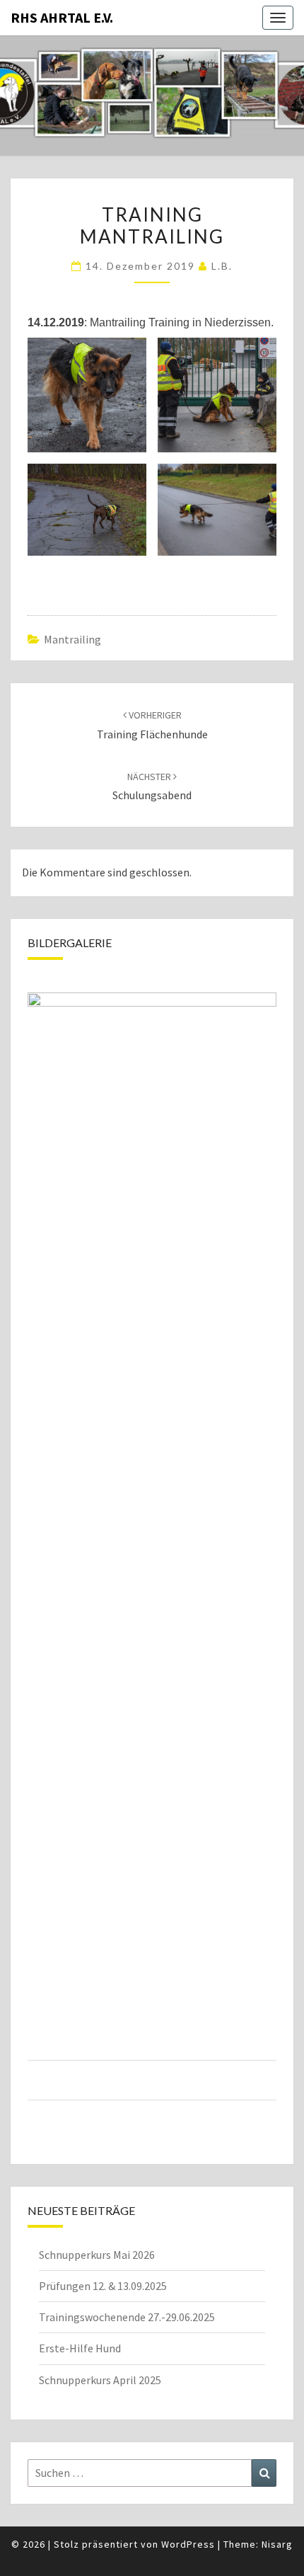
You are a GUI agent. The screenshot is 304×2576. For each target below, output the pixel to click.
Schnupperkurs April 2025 (100, 2380)
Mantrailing (72, 639)
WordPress (188, 2544)
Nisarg (277, 2544)
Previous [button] (41, 1542)
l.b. (222, 266)
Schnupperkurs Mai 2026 (97, 2255)
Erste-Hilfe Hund (80, 2348)
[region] (152, 1559)
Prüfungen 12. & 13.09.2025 (103, 2286)
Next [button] (263, 1542)
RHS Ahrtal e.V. (62, 17)
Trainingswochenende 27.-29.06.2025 (127, 2317)
